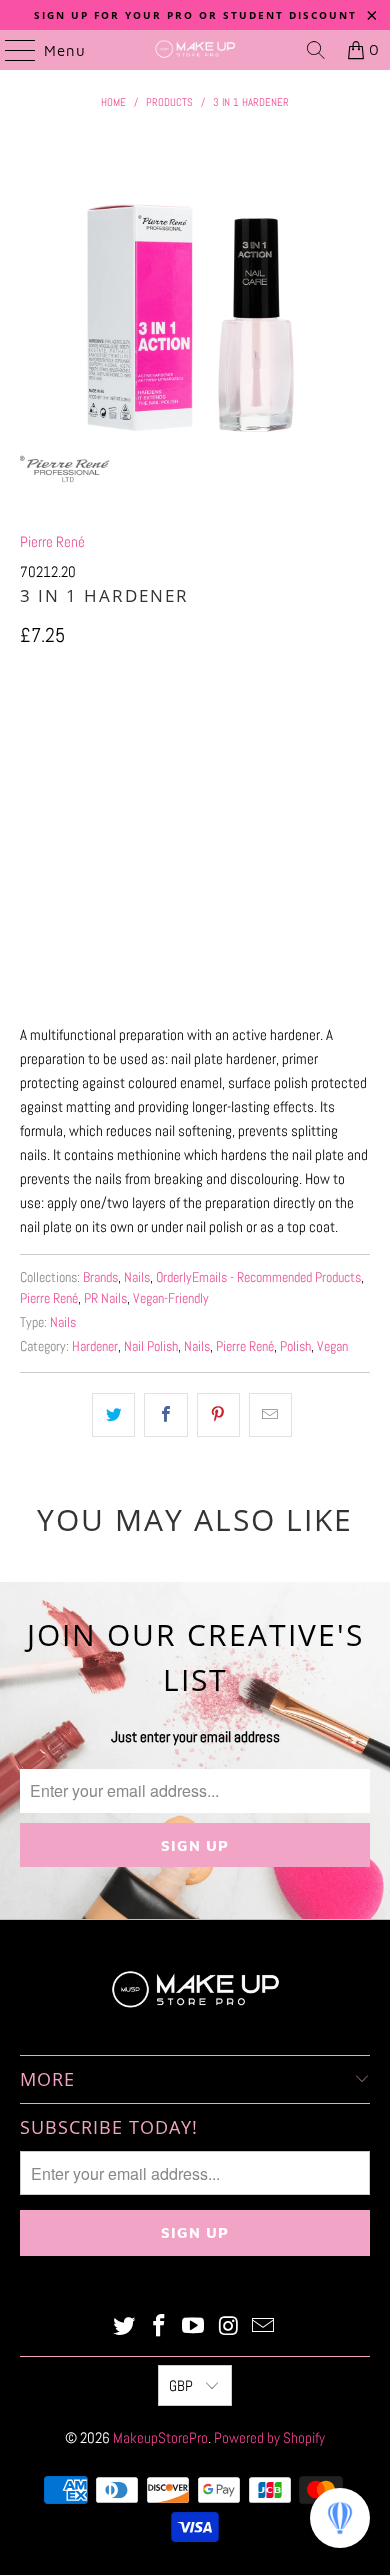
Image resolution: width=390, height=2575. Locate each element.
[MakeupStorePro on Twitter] (125, 2327)
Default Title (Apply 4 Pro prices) (230, 726)
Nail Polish (151, 1346)
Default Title (68, 726)
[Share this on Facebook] (165, 1415)
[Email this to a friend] (270, 1415)
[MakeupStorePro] (195, 50)
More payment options (195, 984)
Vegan (332, 1346)
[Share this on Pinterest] (218, 1415)
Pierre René (52, 541)
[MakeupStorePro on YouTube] (194, 2327)
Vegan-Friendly (171, 1298)
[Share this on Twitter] (113, 1415)
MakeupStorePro (160, 2437)
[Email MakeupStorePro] (264, 2327)
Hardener (95, 1346)
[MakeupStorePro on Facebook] (159, 2327)
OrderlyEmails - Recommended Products (258, 1277)
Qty (28, 784)
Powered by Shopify (269, 2437)
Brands (100, 1277)
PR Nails (105, 1298)
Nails (137, 1277)
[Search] (316, 50)
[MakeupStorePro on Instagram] (229, 2327)
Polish (295, 1346)
